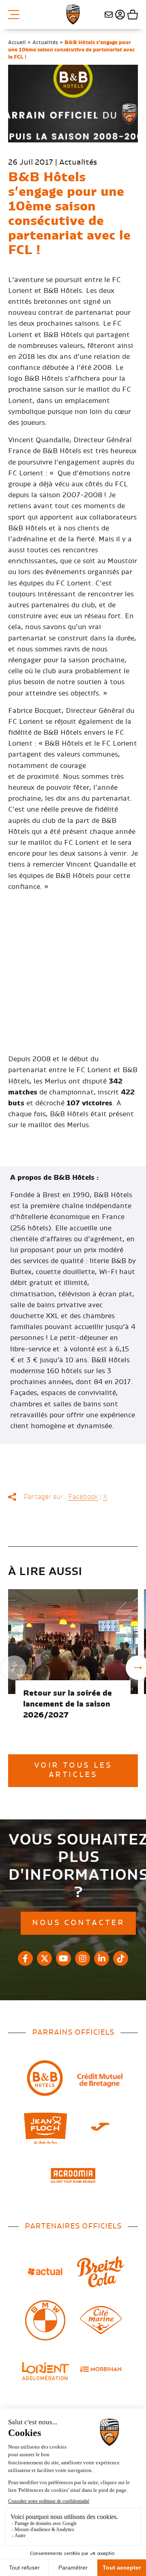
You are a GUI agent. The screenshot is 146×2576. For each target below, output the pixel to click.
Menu (17, 15)
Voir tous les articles (73, 1770)
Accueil (17, 42)
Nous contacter (109, 15)
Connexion (119, 15)
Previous (14, 1668)
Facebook (83, 1497)
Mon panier (132, 15)
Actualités (45, 42)
